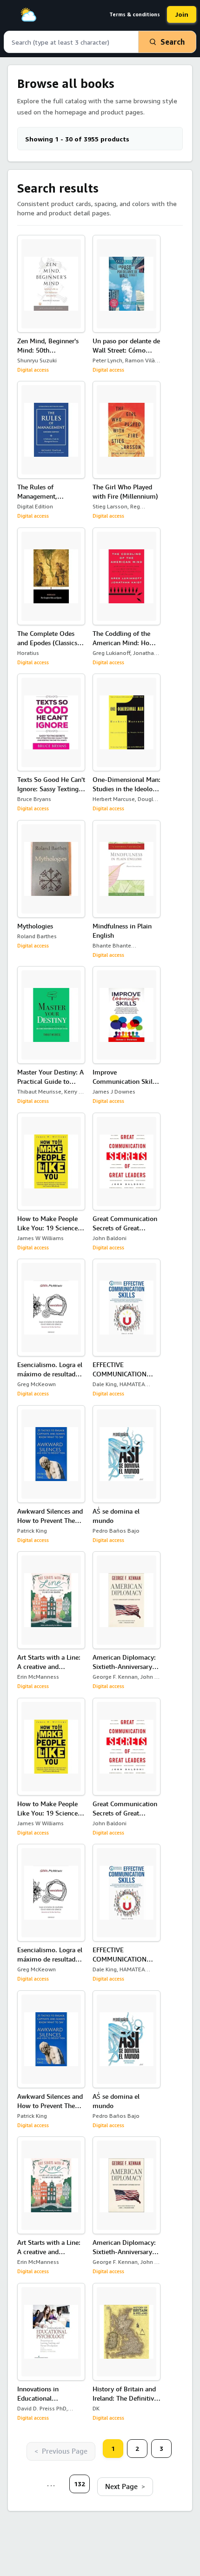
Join (182, 14)
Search (173, 42)
